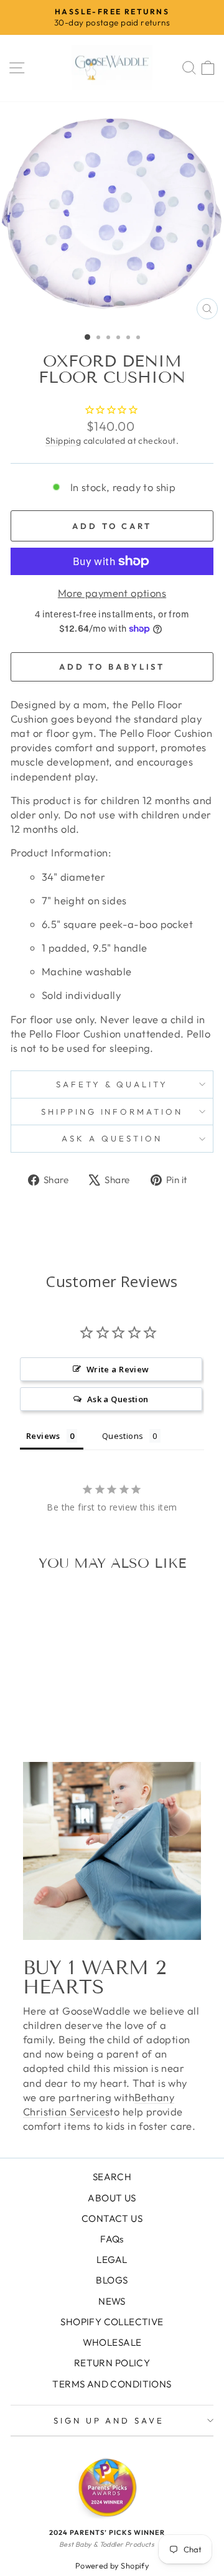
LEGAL (112, 2260)
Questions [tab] (123, 1436)
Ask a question (112, 1138)
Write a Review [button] (118, 1369)
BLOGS (112, 2280)
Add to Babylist (112, 667)
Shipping (63, 441)
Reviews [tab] (43, 1436)
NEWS (112, 2301)
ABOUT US (112, 2198)
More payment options (112, 593)
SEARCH (112, 2177)
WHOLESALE (112, 2342)
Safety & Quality (112, 1084)
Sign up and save (109, 2420)
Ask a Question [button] (118, 1399)
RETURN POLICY (112, 2363)
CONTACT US (112, 2218)
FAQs (112, 2239)
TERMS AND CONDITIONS (112, 2384)
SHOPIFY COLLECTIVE (112, 2322)
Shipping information (112, 1112)
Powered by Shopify (112, 2565)
